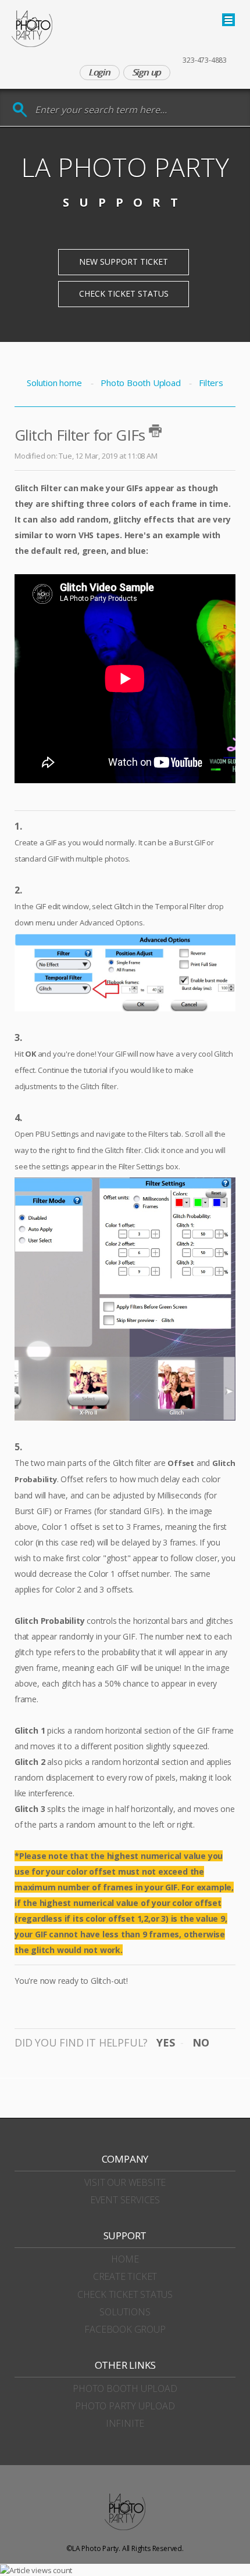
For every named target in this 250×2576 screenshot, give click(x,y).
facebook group (125, 2329)
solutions (125, 2312)
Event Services (125, 2200)
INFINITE (125, 2423)
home (125, 2259)
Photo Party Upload (125, 2406)
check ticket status (125, 2294)
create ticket (125, 2276)
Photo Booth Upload (140, 383)
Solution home (55, 383)
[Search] (20, 110)
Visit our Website (125, 2182)
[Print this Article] (155, 431)
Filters (211, 383)
